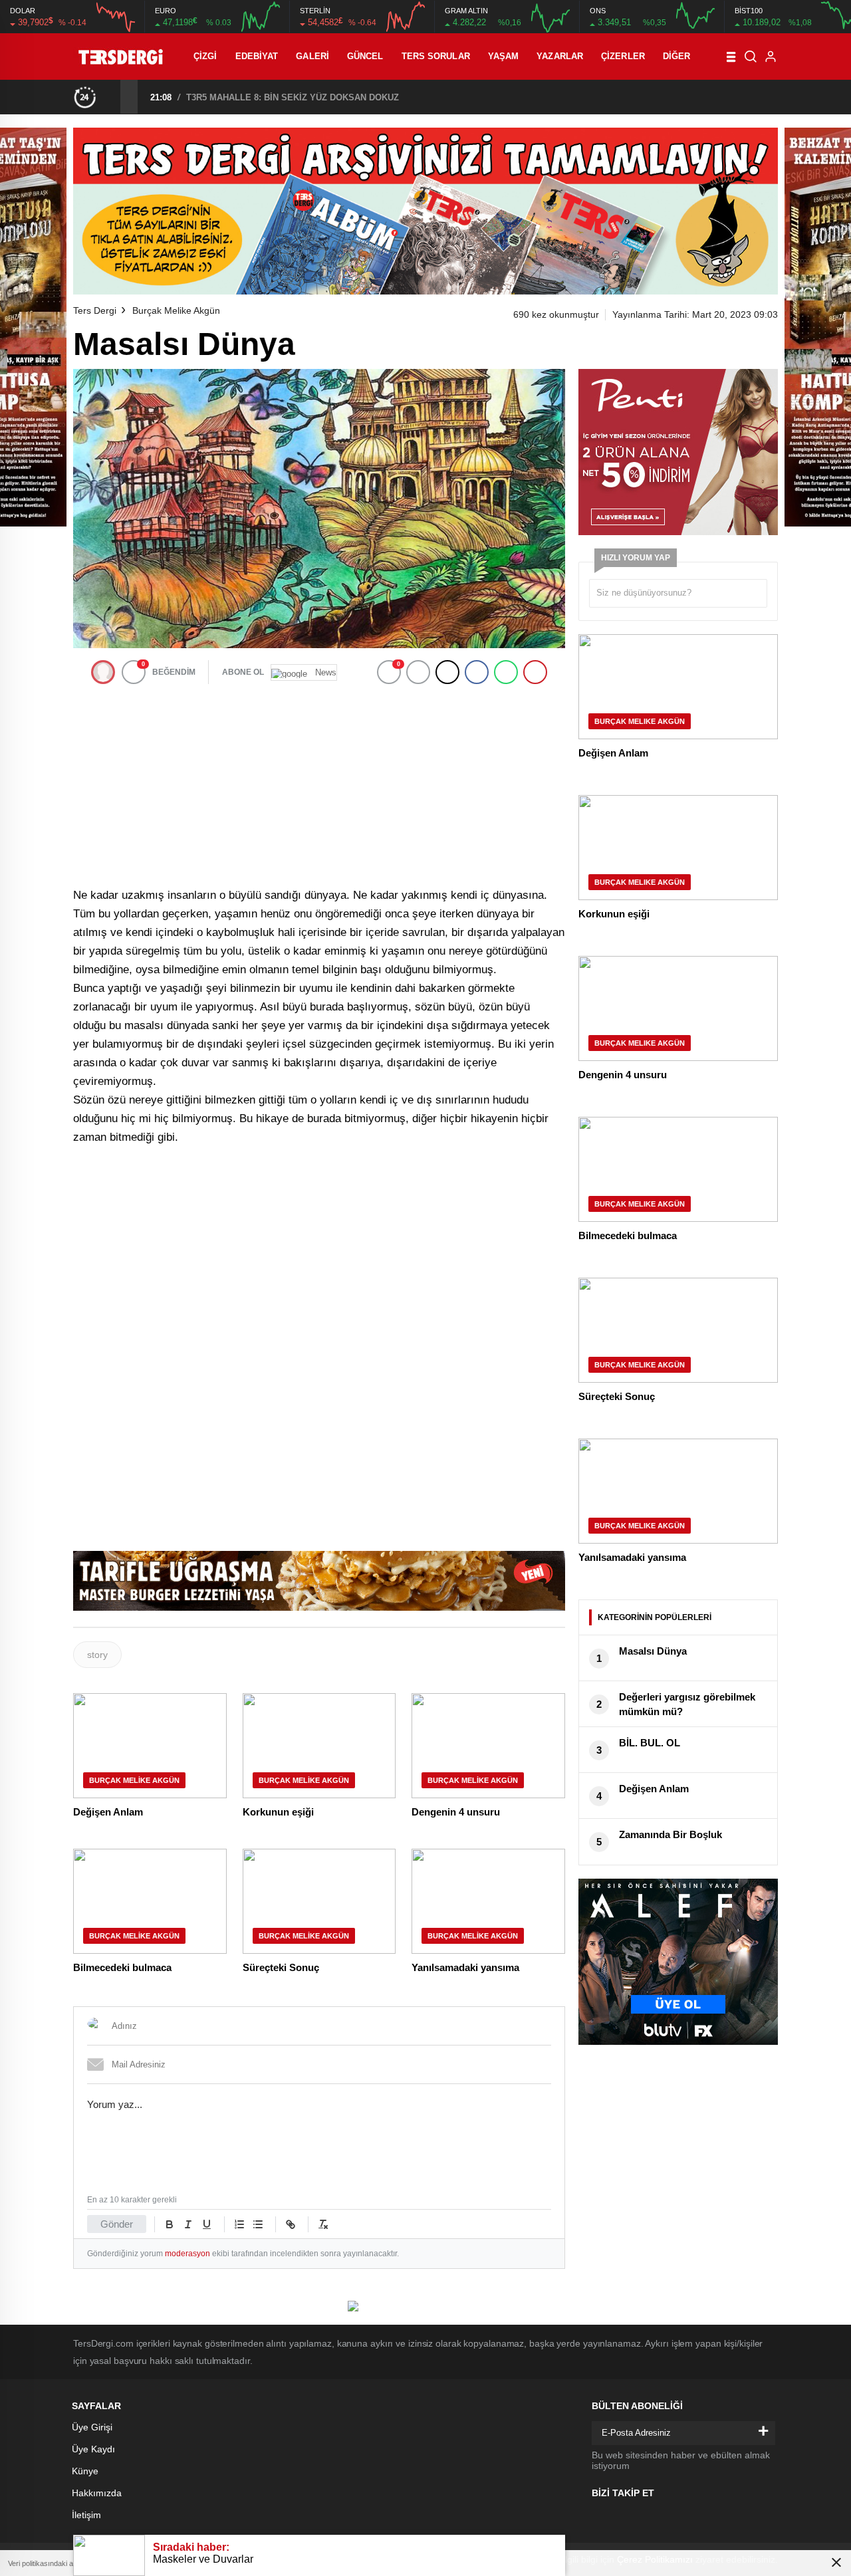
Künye (85, 2471)
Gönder (117, 2224)
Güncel (365, 56)
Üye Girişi (92, 2427)
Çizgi (205, 56)
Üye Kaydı (93, 2449)
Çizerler (623, 56)
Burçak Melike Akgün (176, 310)
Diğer (677, 56)
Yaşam (504, 56)
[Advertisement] (319, 785)
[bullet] (258, 2224)
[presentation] (112, 96)
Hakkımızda (97, 2493)
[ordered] (239, 2224)
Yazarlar (560, 56)
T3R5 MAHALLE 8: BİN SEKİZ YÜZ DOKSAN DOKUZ (293, 97)
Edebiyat (257, 56)
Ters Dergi (95, 310)
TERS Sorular (436, 56)
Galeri (312, 56)
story (97, 1655)
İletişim (86, 2515)
